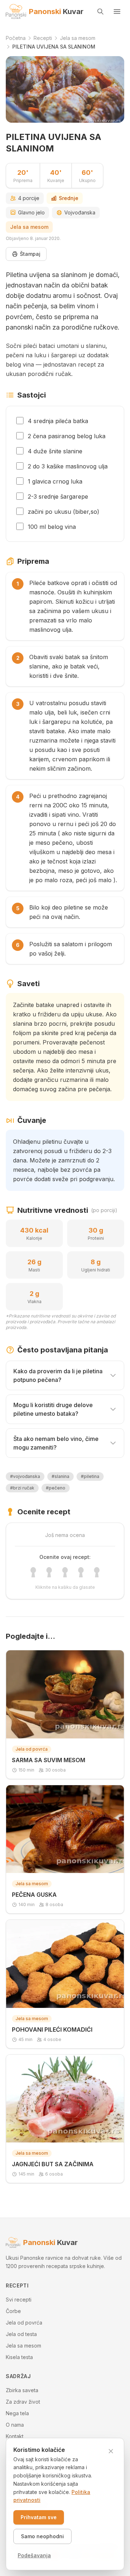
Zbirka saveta (22, 2390)
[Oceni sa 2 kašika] (49, 1572)
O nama (15, 2425)
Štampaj (30, 254)
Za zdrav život (23, 2402)
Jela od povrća (24, 2323)
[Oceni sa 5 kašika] (97, 1572)
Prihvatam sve (39, 2517)
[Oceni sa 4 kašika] (81, 1572)
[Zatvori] (111, 2451)
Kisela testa (19, 2357)
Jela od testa (21, 2334)
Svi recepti (19, 2300)
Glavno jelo (31, 212)
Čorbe (13, 2311)
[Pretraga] (100, 12)
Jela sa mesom (29, 227)
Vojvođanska (80, 212)
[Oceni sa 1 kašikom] (33, 1572)
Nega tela (17, 2413)
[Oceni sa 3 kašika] (65, 1572)
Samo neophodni (42, 2536)
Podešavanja (34, 2555)
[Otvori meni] (117, 12)
